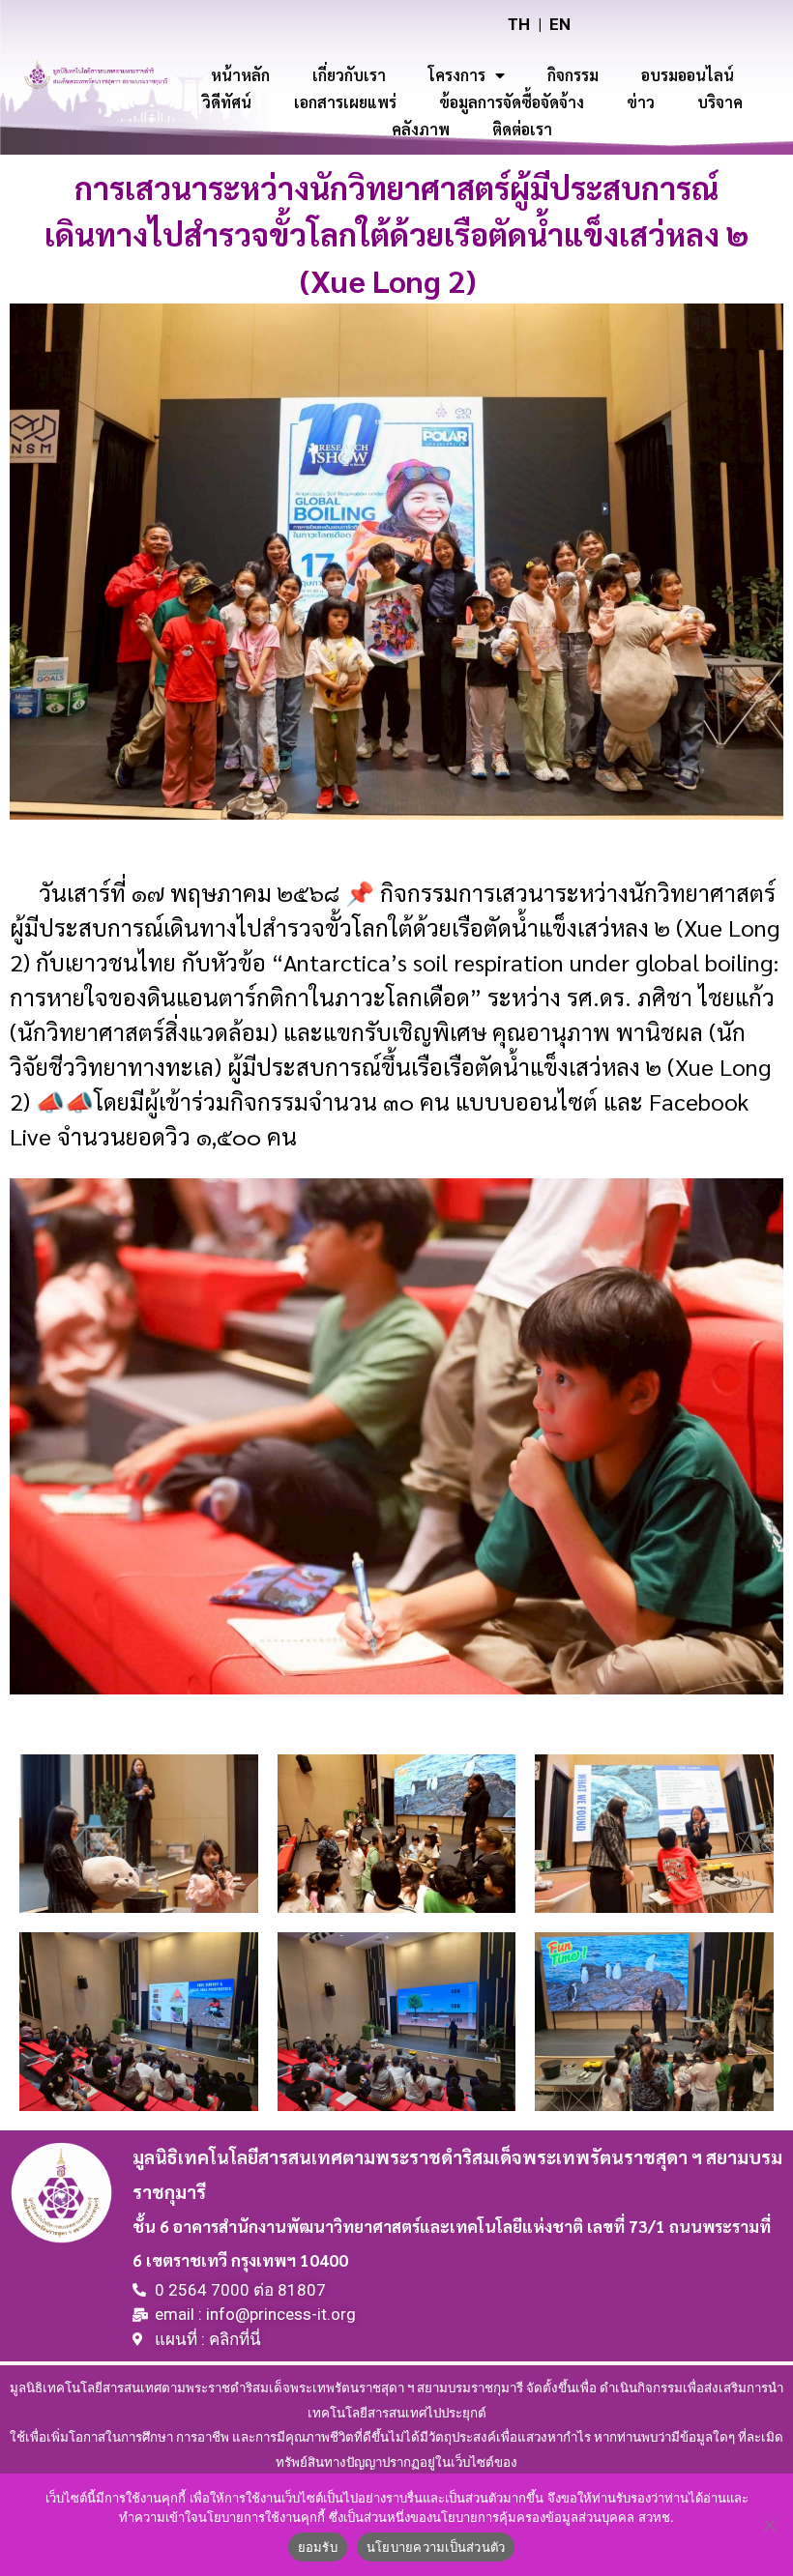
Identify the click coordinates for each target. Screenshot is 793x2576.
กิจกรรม (573, 75)
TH (519, 24)
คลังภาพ (421, 129)
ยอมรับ (318, 2547)
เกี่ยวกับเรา (349, 75)
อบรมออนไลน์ (688, 75)
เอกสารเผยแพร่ (345, 102)
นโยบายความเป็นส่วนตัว (436, 2547)
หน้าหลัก (240, 75)
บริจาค (720, 102)
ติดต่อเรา (522, 129)
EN (560, 24)
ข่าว (641, 102)
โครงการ (457, 75)
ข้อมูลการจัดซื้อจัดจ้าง (512, 102)
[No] (769, 2525)
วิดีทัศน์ (227, 102)
